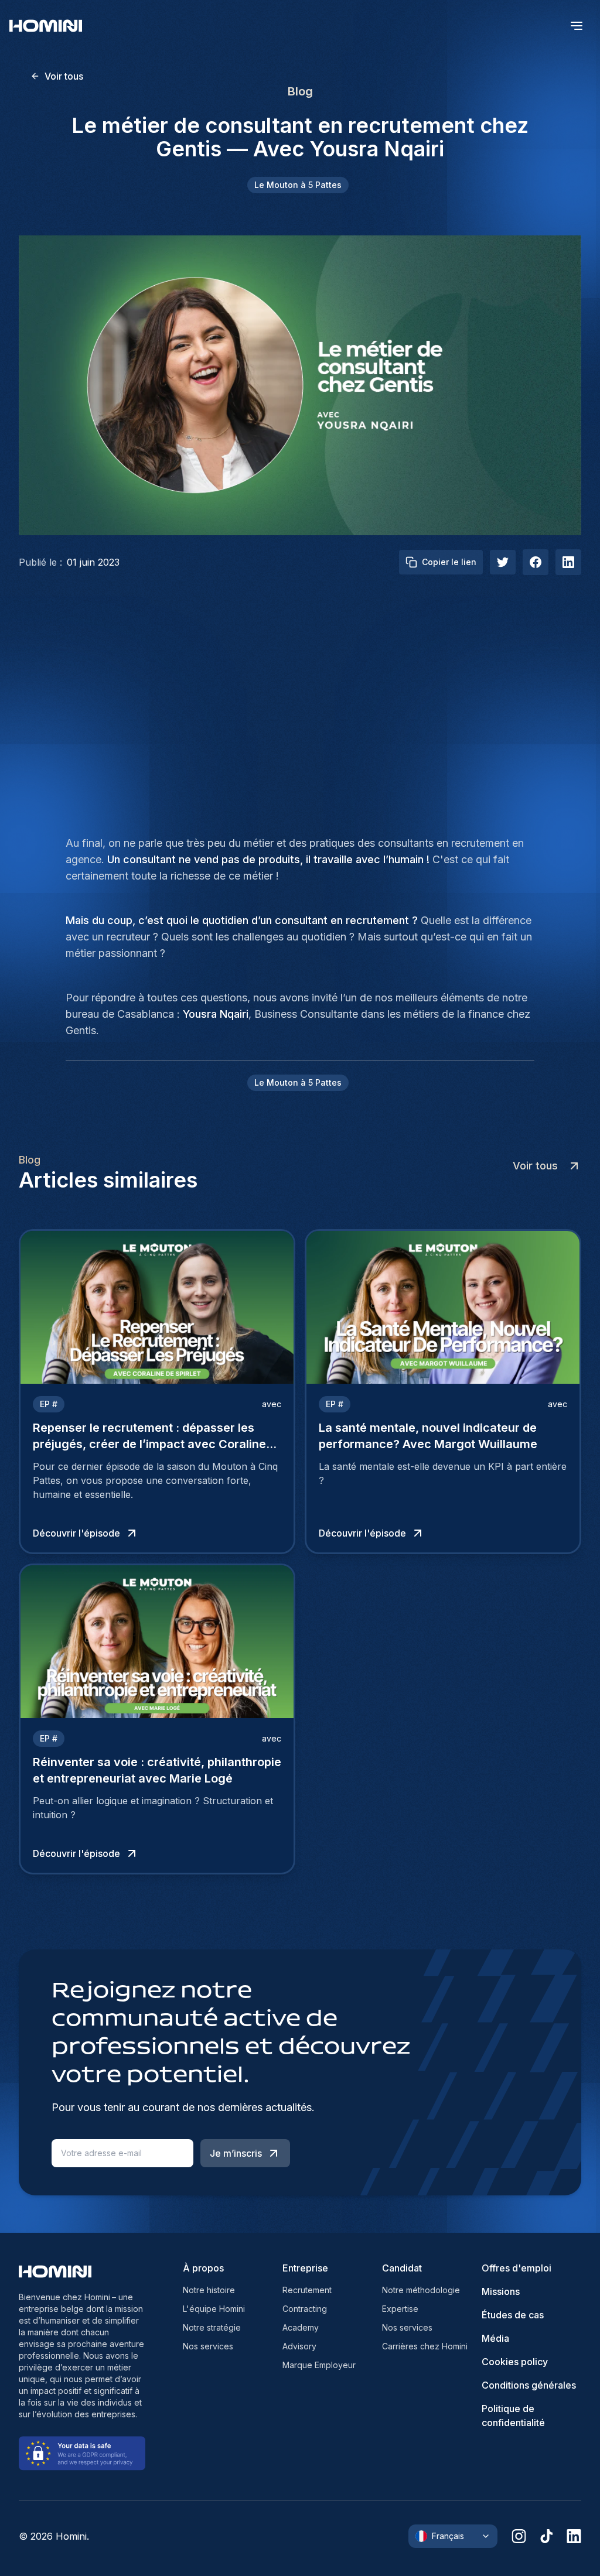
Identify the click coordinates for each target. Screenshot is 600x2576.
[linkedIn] (568, 562)
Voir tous (64, 76)
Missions (501, 2291)
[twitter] (503, 562)
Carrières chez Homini (425, 2346)
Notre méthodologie (421, 2290)
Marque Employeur (319, 2365)
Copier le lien (449, 562)
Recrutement (307, 2290)
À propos (203, 2268)
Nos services (208, 2346)
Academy (301, 2327)
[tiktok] (546, 2536)
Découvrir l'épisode (76, 1533)
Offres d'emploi (517, 2268)
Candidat (402, 2268)
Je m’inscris (236, 2153)
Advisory (299, 2346)
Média (495, 2338)
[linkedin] (574, 2536)
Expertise (400, 2309)
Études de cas (513, 2315)
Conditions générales (529, 2385)
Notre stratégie (212, 2327)
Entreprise (305, 2268)
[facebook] (536, 562)
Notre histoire (209, 2290)
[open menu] (577, 26)
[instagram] (519, 2536)
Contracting (305, 2309)
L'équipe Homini (214, 2309)
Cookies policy (515, 2362)
